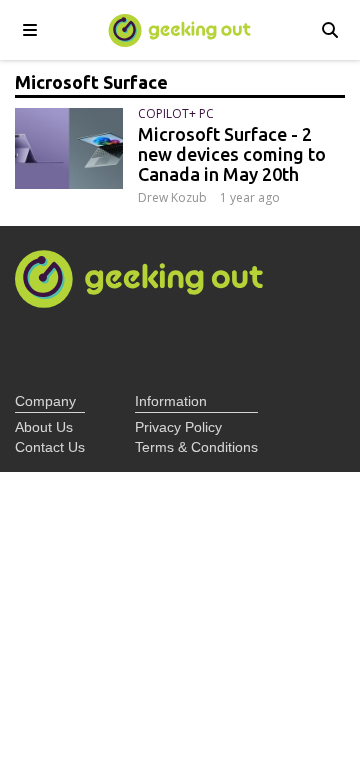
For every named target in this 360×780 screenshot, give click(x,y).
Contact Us (50, 447)
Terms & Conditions (196, 447)
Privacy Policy (178, 427)
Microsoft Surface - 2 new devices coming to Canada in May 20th (232, 154)
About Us (44, 427)
